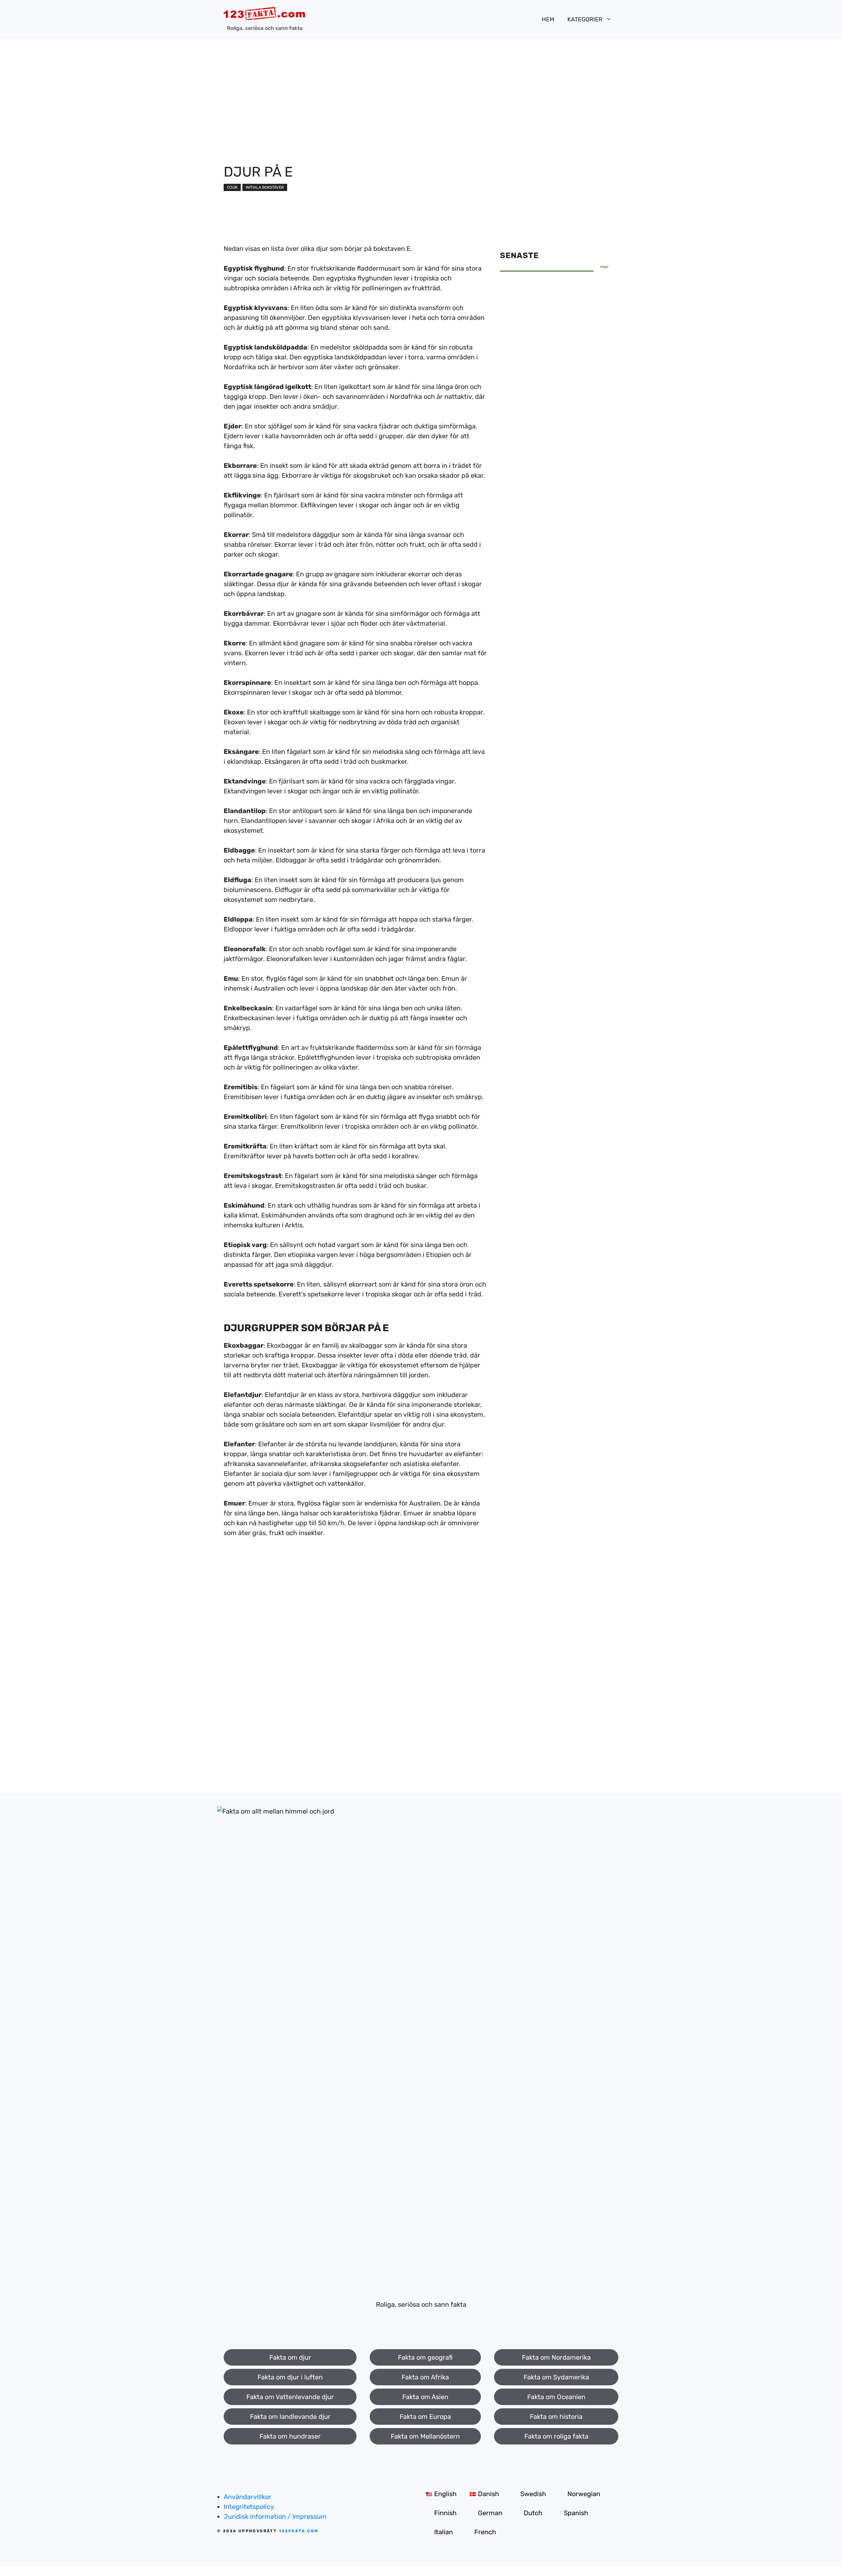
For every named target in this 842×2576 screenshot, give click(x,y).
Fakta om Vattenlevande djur (290, 2397)
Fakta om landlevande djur (290, 2417)
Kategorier (585, 19)
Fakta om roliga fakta (556, 2436)
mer (604, 267)
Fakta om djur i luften (290, 2377)
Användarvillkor (248, 2497)
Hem (548, 19)
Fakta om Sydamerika (556, 2377)
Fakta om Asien (425, 2397)
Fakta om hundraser (290, 2436)
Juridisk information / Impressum (275, 2516)
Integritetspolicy (249, 2507)
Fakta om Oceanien (556, 2397)
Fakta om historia (556, 2417)
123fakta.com (299, 2531)
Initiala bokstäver (265, 187)
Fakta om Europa (425, 2417)
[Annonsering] (421, 88)
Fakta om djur (290, 2357)
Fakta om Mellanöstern (425, 2436)
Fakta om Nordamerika (556, 2357)
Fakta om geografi (425, 2357)
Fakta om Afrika (425, 2377)
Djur (232, 187)
